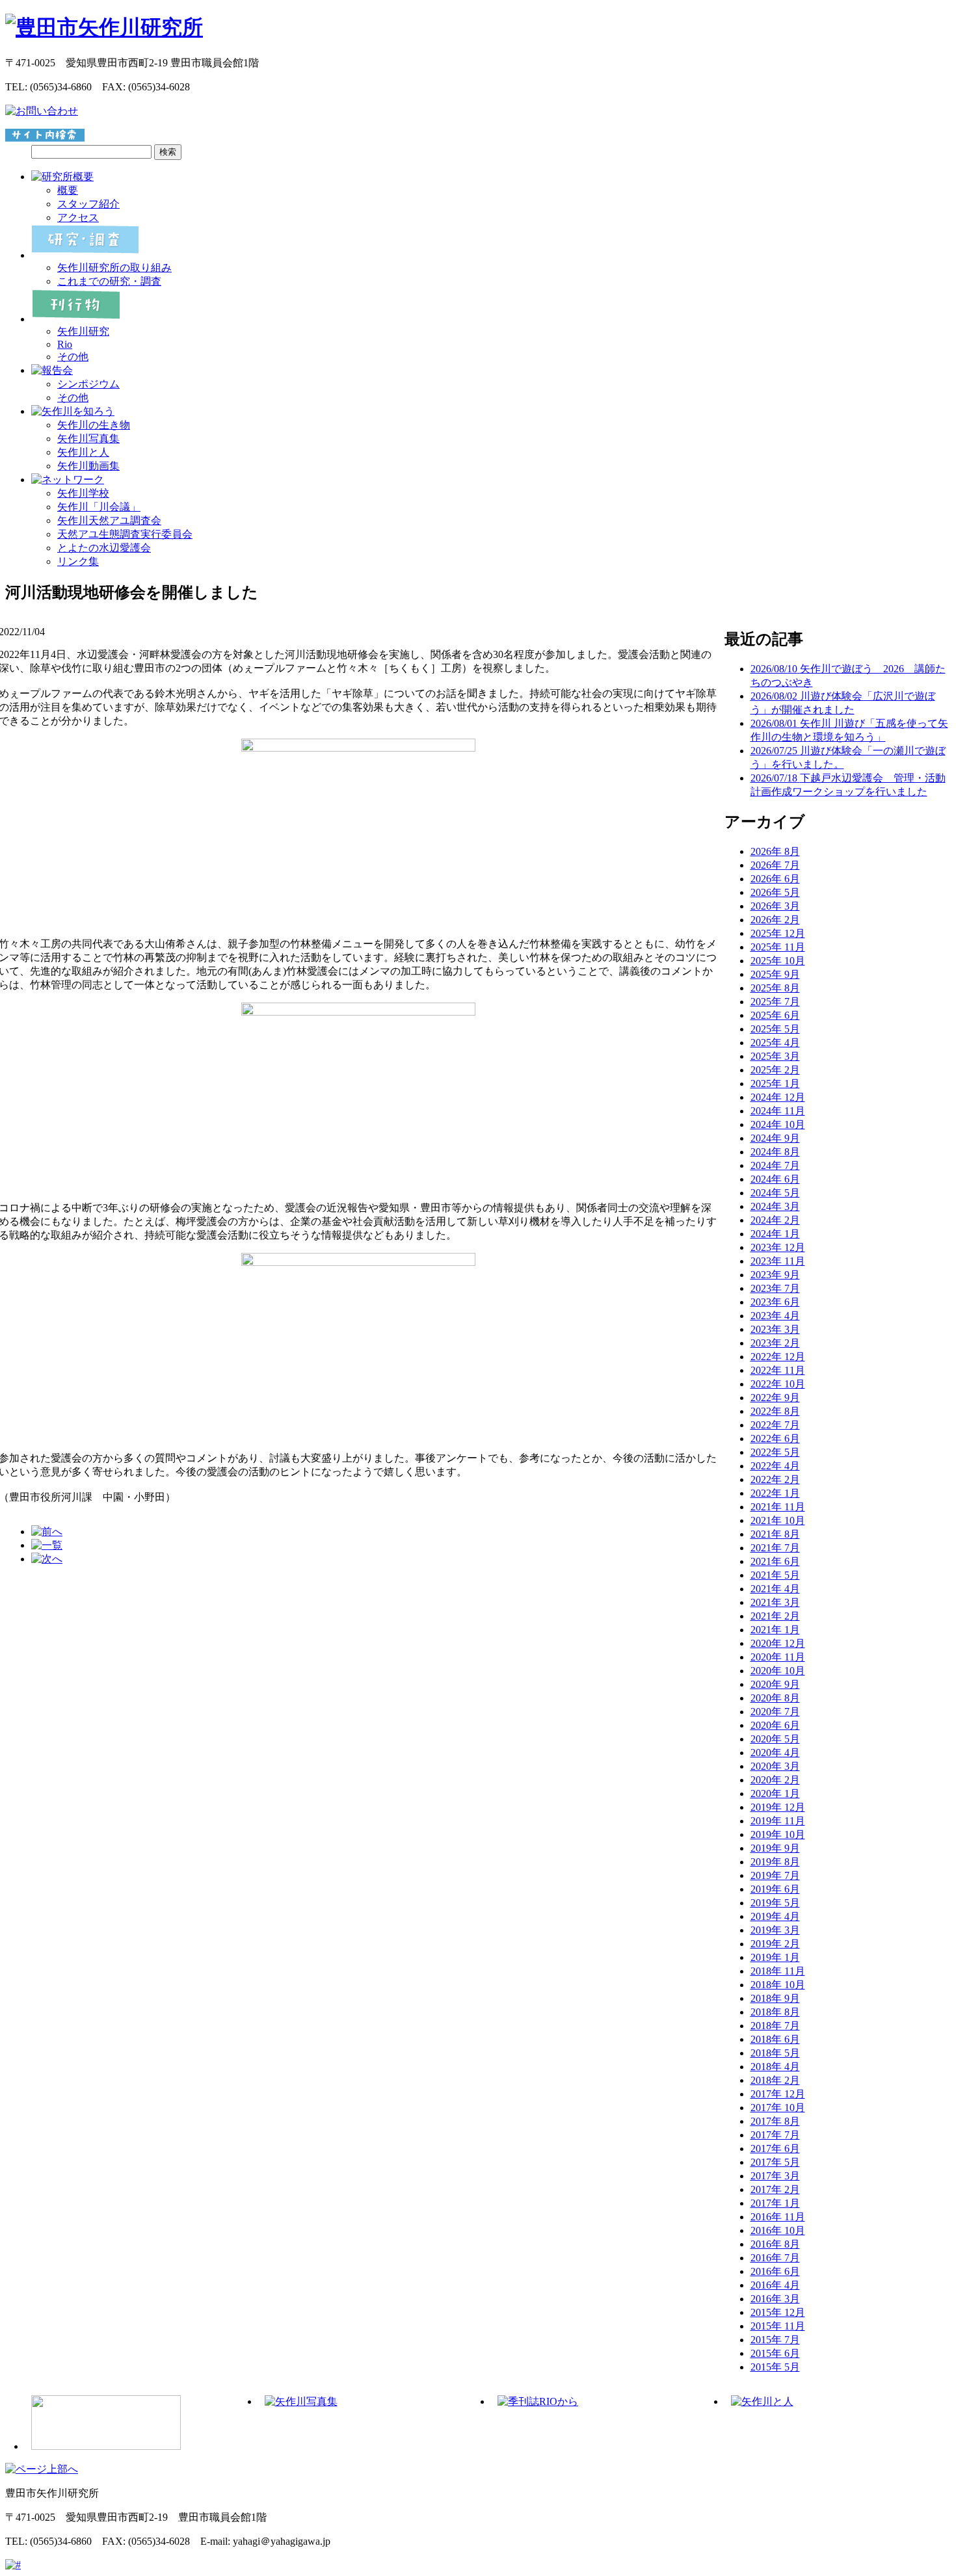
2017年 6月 (775, 2149)
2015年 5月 (775, 2367)
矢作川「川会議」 (99, 507)
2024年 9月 (775, 1138)
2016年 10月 (778, 2230)
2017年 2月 (775, 2189)
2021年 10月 (778, 1520)
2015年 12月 (778, 2312)
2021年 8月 (775, 1534)
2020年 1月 (775, 1794)
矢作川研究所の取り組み (114, 268)
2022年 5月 (775, 1452)
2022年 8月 (775, 1411)
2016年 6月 (775, 2271)
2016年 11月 (778, 2217)
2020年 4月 (775, 1753)
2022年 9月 (775, 1398)
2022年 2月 (775, 1479)
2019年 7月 (775, 1875)
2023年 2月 (775, 1343)
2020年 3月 (775, 1766)
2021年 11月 (778, 1507)
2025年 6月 (775, 1015)
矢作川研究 (83, 331)
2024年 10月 (778, 1124)
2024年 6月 (775, 1179)
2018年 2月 (775, 2080)
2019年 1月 (775, 1957)
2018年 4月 (775, 2067)
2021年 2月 (775, 1616)
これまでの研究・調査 (109, 281)
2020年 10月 (778, 1671)
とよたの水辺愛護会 (104, 548)
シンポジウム (88, 384)
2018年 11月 (778, 1971)
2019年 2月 (775, 1944)
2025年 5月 (775, 1029)
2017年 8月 (775, 2121)
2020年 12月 (778, 1643)
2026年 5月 (775, 892)
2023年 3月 (775, 1329)
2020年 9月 (775, 1684)
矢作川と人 (83, 452)
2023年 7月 (775, 1288)
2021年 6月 (775, 1561)
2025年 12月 (778, 933)
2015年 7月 (775, 2340)
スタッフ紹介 (88, 204)
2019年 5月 (775, 1903)
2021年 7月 (775, 1548)
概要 (68, 190)
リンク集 (78, 561)
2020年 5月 (775, 1739)
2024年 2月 (775, 1220)
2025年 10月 (778, 961)
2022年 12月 (778, 1357)
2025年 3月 (775, 1056)
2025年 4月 (775, 1043)
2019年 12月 (778, 1807)
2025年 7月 (775, 1002)
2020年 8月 (775, 1698)
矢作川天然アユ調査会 (109, 520)
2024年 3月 (775, 1206)
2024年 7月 (775, 1165)
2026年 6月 (775, 879)
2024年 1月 (775, 1234)
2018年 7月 (775, 2026)
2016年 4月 (775, 2285)
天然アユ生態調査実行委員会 (125, 534)
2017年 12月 (778, 2094)
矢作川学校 (83, 493)
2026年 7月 (775, 865)
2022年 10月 (778, 1384)
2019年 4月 (775, 1916)
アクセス (78, 217)
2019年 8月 (775, 1862)
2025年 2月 (775, 1070)
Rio (65, 344)
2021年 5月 (775, 1575)
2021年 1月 (775, 1630)
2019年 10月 (778, 1834)
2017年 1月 (775, 2203)
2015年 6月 (775, 2353)
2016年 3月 (775, 2299)
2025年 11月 (778, 947)
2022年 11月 (778, 1370)
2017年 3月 (775, 2176)
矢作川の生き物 (94, 425)
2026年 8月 (775, 851)
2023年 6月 (775, 1302)
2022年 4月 (775, 1466)
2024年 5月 (775, 1193)
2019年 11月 (778, 1821)
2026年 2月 (775, 920)
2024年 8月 (775, 1152)
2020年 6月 (775, 1725)
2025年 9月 (775, 974)
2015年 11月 (778, 2326)
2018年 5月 (775, 2053)
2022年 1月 (775, 1493)
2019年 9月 (775, 1848)
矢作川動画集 (88, 466)
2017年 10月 (778, 2108)
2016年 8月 (775, 2244)
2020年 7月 (775, 1712)
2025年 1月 (775, 1084)
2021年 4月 (775, 1589)
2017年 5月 (775, 2162)
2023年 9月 (775, 1275)
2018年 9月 (775, 1998)
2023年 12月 (778, 1247)
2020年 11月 (778, 1657)
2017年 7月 (775, 2135)
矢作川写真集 (88, 439)
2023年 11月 (778, 1261)
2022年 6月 (775, 1439)
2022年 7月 (775, 1425)
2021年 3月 (775, 1602)
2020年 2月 (775, 1780)
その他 (73, 357)
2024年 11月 (778, 1111)
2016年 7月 (775, 2258)
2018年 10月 (778, 1985)
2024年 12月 (778, 1097)
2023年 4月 (775, 1316)
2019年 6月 (775, 1889)
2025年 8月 (775, 988)
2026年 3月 (775, 906)
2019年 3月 (775, 1930)
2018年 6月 (775, 2039)
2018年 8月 (775, 2012)
